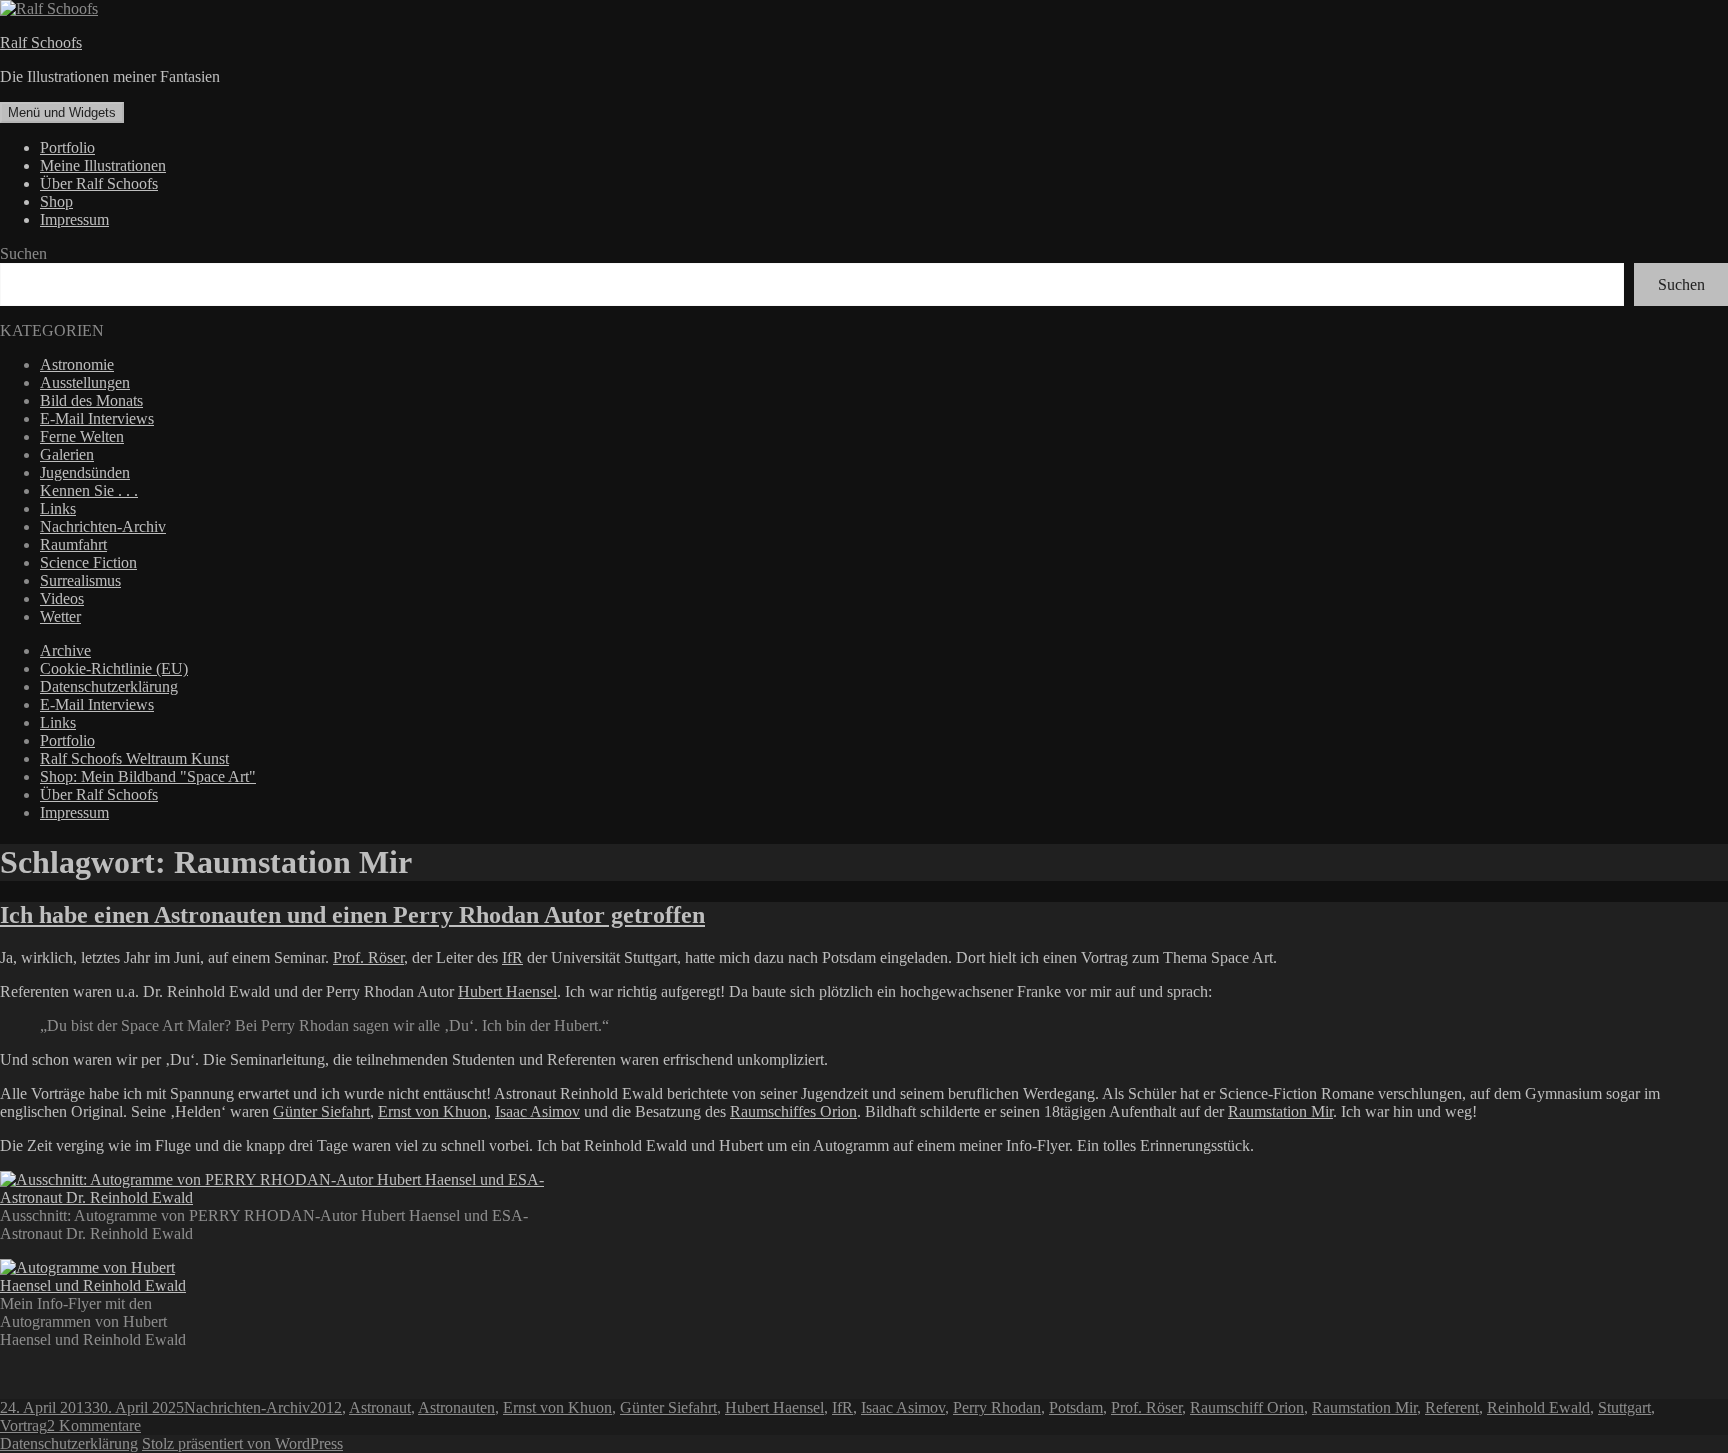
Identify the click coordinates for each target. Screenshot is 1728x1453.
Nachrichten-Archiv (103, 526)
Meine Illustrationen (103, 165)
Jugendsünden (85, 472)
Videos (62, 598)
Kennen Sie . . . (89, 490)
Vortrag (23, 1425)
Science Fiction (88, 562)
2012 (326, 1407)
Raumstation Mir (1280, 1111)
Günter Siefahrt (321, 1111)
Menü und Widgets (62, 112)
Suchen (23, 253)
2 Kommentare (94, 1425)
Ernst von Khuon (432, 1111)
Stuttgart (1624, 1407)
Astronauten (456, 1407)
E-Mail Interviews (97, 418)
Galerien (67, 454)
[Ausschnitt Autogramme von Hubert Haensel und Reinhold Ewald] (275, 1197)
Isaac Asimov (537, 1111)
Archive (65, 650)
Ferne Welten (82, 436)
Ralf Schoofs (41, 42)
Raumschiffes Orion (793, 1111)
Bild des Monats (91, 400)
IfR (512, 957)
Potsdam (1076, 1407)
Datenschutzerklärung (109, 686)
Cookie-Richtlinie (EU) (114, 668)
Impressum (74, 219)
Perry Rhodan (997, 1407)
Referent (1452, 1407)
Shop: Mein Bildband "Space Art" (148, 776)
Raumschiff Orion (1247, 1407)
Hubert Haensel (507, 991)
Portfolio (67, 147)
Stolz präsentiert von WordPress (242, 1443)
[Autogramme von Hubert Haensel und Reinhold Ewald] (96, 1285)
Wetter (60, 616)
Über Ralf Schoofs (99, 183)
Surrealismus (80, 580)
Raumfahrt (73, 544)
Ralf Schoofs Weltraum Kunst (134, 758)
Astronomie (77, 364)
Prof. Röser (368, 957)
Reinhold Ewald (1538, 1407)
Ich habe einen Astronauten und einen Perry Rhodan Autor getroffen (352, 915)
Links (58, 508)
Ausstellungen (85, 382)
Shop (56, 201)
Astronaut (380, 1407)
